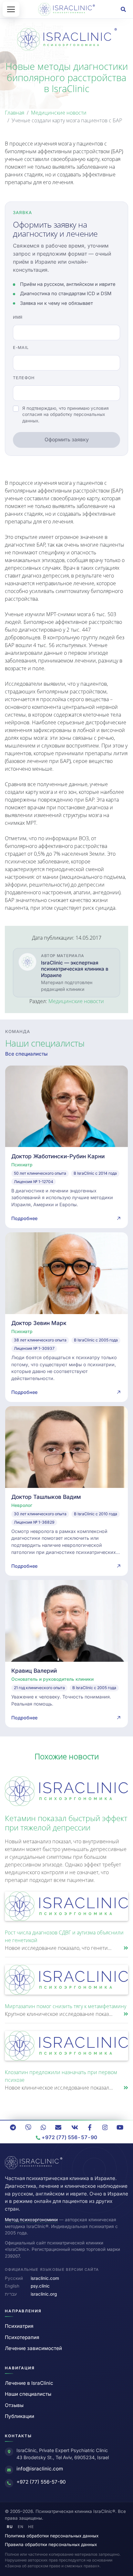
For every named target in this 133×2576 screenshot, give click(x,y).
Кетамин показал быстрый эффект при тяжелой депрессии (66, 1823)
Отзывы (14, 2405)
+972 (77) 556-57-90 (41, 2482)
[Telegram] (13, 2127)
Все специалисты (26, 1054)
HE (31, 2527)
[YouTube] (120, 2127)
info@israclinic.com (40, 2469)
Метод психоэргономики (31, 2220)
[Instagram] (105, 2127)
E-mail (21, 348)
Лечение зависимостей (33, 2348)
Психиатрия (19, 2326)
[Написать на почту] (58, 2127)
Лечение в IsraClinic (29, 2383)
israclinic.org (44, 2294)
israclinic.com (45, 2278)
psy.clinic (40, 2286)
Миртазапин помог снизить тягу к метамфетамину (66, 2006)
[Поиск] (123, 9)
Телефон (24, 378)
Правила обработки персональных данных (51, 2544)
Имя (18, 317)
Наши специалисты (28, 2394)
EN (21, 2527)
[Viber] (28, 2127)
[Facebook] (90, 2127)
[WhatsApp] (43, 2127)
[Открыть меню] (11, 9)
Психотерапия (22, 2337)
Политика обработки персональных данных (52, 2536)
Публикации (20, 2416)
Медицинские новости (59, 113)
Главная (15, 113)
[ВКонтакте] (75, 2127)
